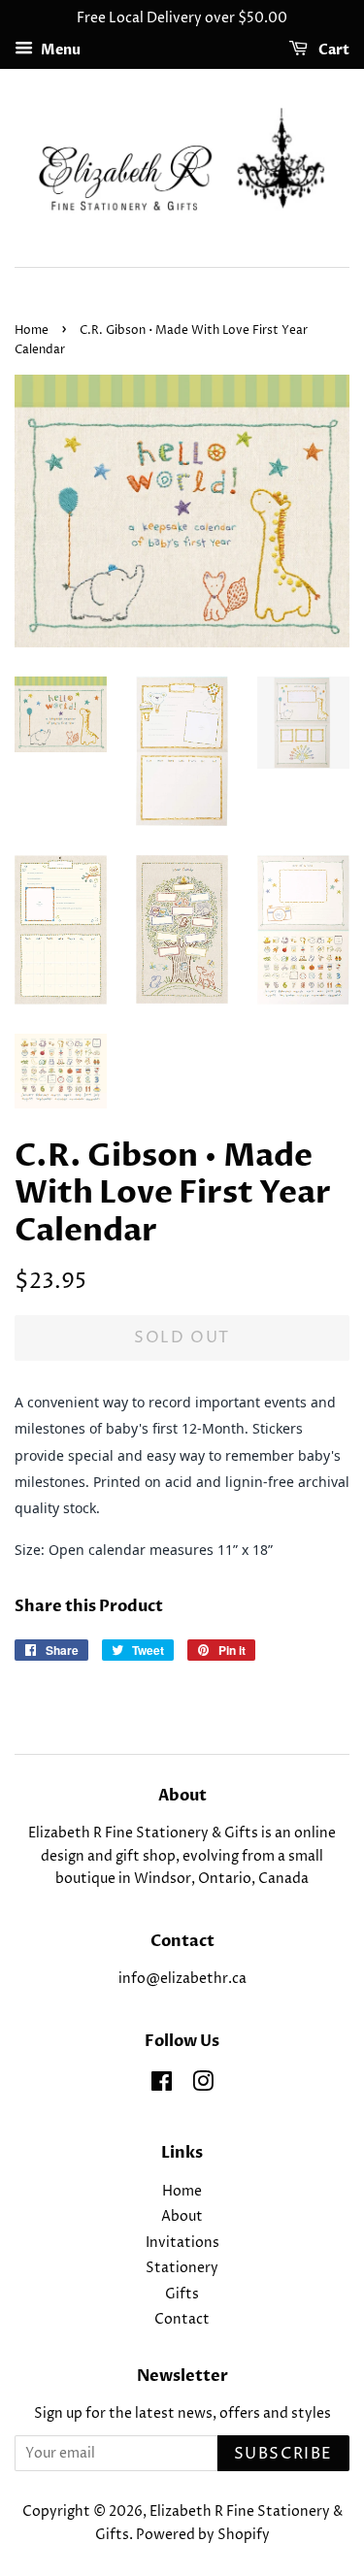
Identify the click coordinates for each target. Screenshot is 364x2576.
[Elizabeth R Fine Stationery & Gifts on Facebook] (162, 2086)
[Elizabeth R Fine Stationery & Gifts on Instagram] (203, 2086)
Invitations (182, 2243)
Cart (332, 50)
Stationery (182, 2268)
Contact (182, 2320)
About (182, 2217)
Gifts (182, 2295)
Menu (59, 50)
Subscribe (283, 2454)
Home (32, 330)
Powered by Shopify (203, 2535)
